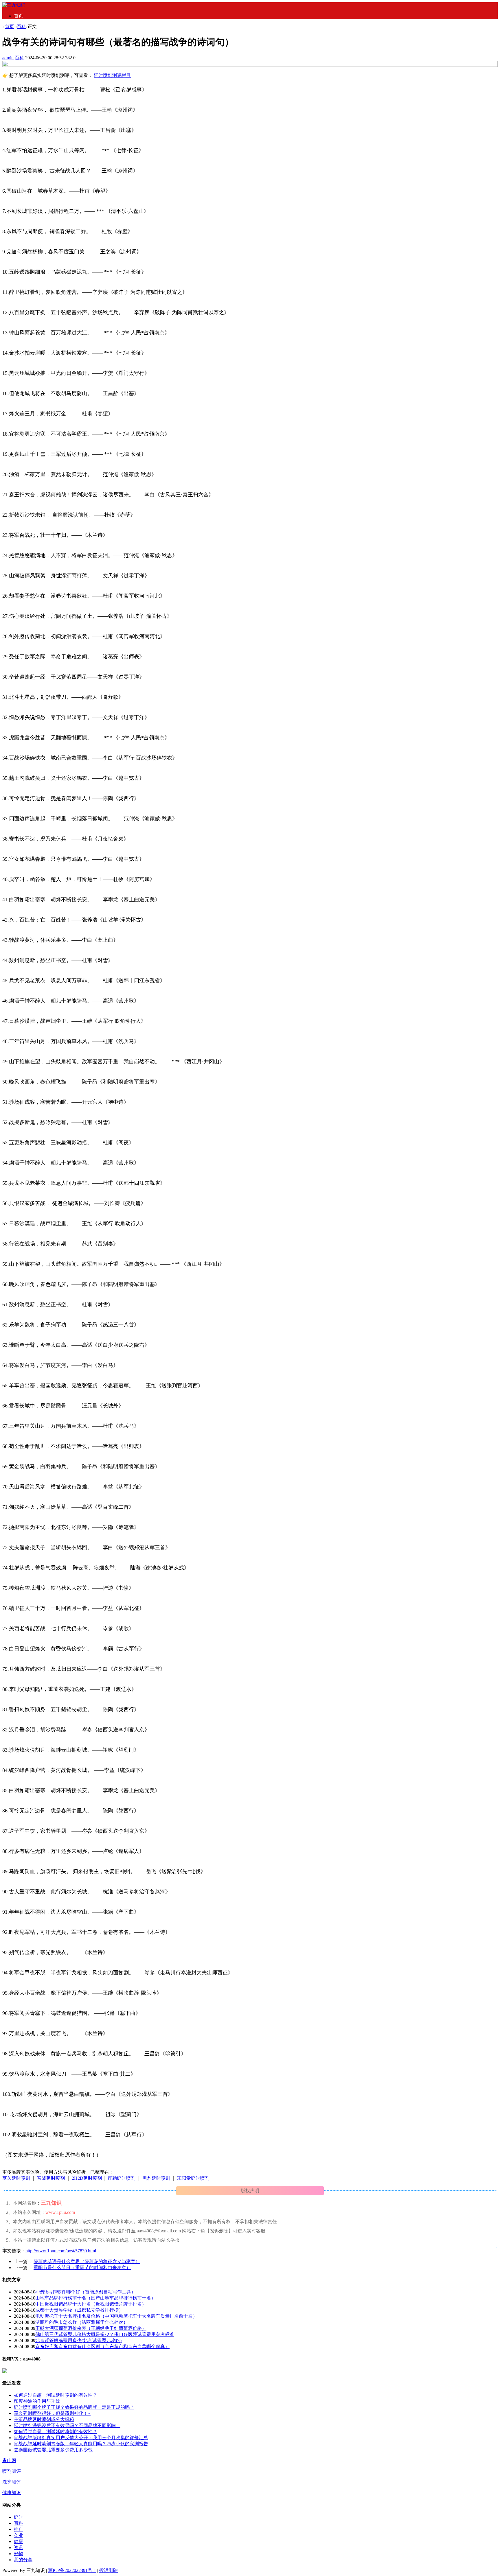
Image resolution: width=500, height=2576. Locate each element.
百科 (21, 26)
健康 (19, 2541)
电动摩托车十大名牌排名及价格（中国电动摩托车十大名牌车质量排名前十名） (116, 2316)
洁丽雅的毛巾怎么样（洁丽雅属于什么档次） (82, 2322)
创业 (19, 2535)
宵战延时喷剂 (51, 2178)
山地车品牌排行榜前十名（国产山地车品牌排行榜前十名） (95, 2298)
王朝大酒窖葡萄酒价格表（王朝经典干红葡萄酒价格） (91, 2328)
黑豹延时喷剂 (157, 2178)
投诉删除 (109, 2570)
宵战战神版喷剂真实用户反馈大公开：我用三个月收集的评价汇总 (81, 2438)
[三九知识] (14, 5)
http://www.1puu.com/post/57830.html (61, 2251)
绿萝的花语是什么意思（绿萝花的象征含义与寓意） (87, 2261)
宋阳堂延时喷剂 (193, 2178)
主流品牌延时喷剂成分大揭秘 (44, 2419)
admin (8, 58)
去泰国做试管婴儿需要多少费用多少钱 (53, 2450)
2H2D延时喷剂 (87, 2178)
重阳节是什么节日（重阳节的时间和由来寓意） (82, 2268)
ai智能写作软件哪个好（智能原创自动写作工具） (86, 2292)
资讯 (19, 2548)
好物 (19, 2554)
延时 (19, 2517)
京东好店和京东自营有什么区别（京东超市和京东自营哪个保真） (102, 2346)
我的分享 (23, 2560)
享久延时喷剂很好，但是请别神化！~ (52, 2413)
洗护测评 (12, 2482)
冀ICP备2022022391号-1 (72, 2570)
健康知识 (12, 2493)
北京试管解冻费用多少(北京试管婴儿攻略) (78, 2340)
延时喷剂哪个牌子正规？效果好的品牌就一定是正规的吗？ (74, 2407)
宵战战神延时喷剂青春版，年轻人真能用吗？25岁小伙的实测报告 (81, 2444)
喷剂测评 (12, 2471)
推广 (19, 2529)
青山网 (9, 2460)
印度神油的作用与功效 (37, 2401)
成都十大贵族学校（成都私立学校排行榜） (79, 2310)
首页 (19, 16)
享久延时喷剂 (16, 2178)
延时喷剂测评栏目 (112, 75)
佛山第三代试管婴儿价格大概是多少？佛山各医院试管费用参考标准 (105, 2334)
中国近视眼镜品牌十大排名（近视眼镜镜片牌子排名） (91, 2304)
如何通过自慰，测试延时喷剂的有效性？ (56, 2395)
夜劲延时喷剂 (122, 2178)
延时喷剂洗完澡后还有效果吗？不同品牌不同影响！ (67, 2425)
